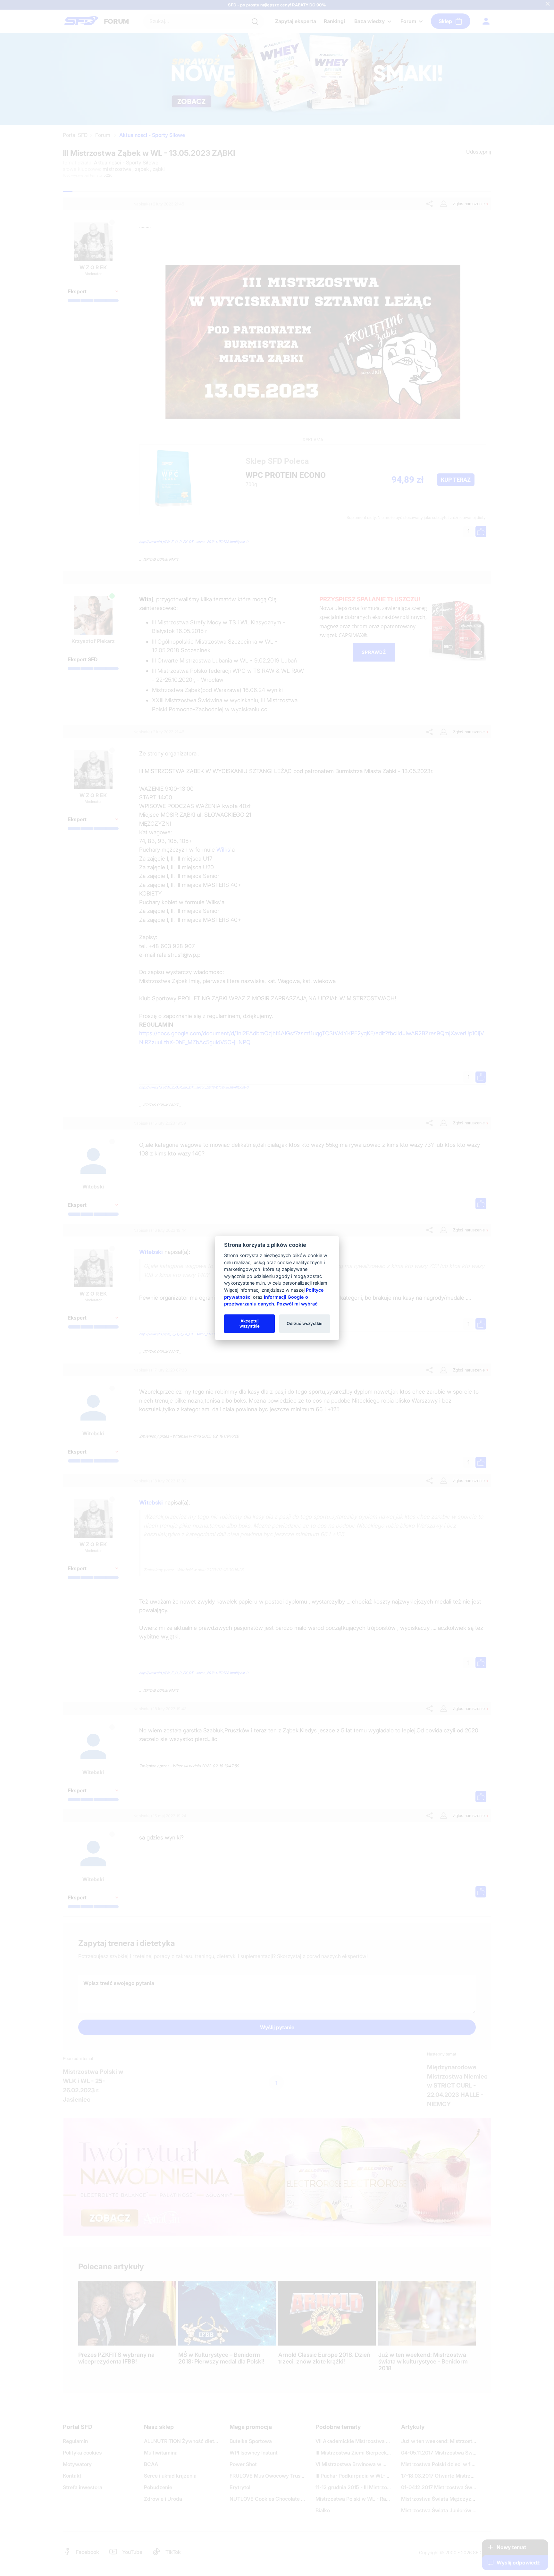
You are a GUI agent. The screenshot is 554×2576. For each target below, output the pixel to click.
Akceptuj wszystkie (250, 1323)
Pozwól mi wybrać (297, 1304)
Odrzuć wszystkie (305, 1323)
